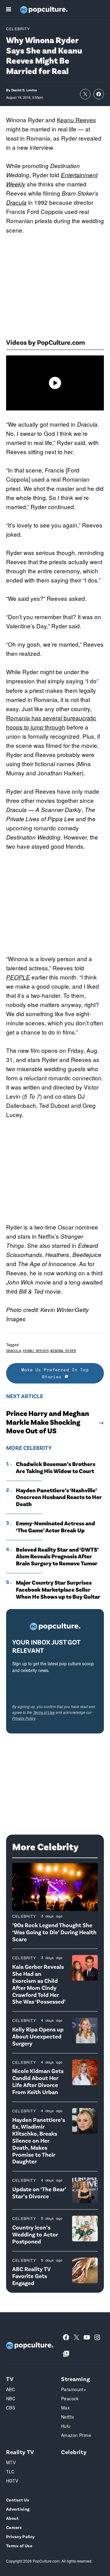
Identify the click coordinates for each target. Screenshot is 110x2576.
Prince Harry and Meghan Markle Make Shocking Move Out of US (48, 1422)
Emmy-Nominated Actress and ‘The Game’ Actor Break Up (55, 1527)
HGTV (12, 2481)
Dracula (16, 202)
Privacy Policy (24, 1718)
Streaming (75, 2379)
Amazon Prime (76, 2435)
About (12, 2518)
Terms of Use (44, 1712)
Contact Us (18, 2500)
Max (65, 2408)
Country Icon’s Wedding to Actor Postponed (35, 2234)
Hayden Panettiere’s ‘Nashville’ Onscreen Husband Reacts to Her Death (59, 1497)
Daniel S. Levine (24, 90)
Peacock (70, 2398)
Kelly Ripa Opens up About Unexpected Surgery (38, 2036)
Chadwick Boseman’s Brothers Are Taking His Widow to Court (56, 1467)
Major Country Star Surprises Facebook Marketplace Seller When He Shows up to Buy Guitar (58, 1589)
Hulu (66, 2426)
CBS (11, 2408)
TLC (10, 2471)
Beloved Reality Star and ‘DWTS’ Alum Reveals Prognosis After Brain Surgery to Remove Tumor (57, 1556)
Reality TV (20, 2452)
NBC (11, 2398)
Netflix (68, 2417)
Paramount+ (74, 2389)
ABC (11, 2389)
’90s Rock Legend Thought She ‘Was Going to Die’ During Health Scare (54, 1932)
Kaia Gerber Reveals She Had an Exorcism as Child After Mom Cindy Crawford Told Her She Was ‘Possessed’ (39, 1984)
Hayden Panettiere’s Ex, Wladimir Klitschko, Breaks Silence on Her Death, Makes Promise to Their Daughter (39, 2141)
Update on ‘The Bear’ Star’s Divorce (39, 2192)
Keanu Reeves (76, 120)
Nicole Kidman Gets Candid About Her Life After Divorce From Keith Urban (38, 2081)
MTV (11, 2462)
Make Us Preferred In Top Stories (55, 1373)
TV (10, 2379)
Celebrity (18, 29)
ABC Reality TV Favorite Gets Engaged (31, 2276)
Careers (14, 2527)
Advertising (18, 2509)
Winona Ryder (63, 1351)
